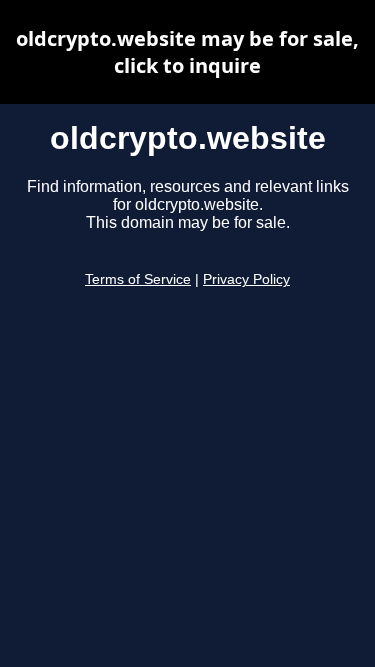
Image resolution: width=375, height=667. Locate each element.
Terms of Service (138, 279)
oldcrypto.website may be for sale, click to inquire (187, 52)
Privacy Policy (246, 279)
